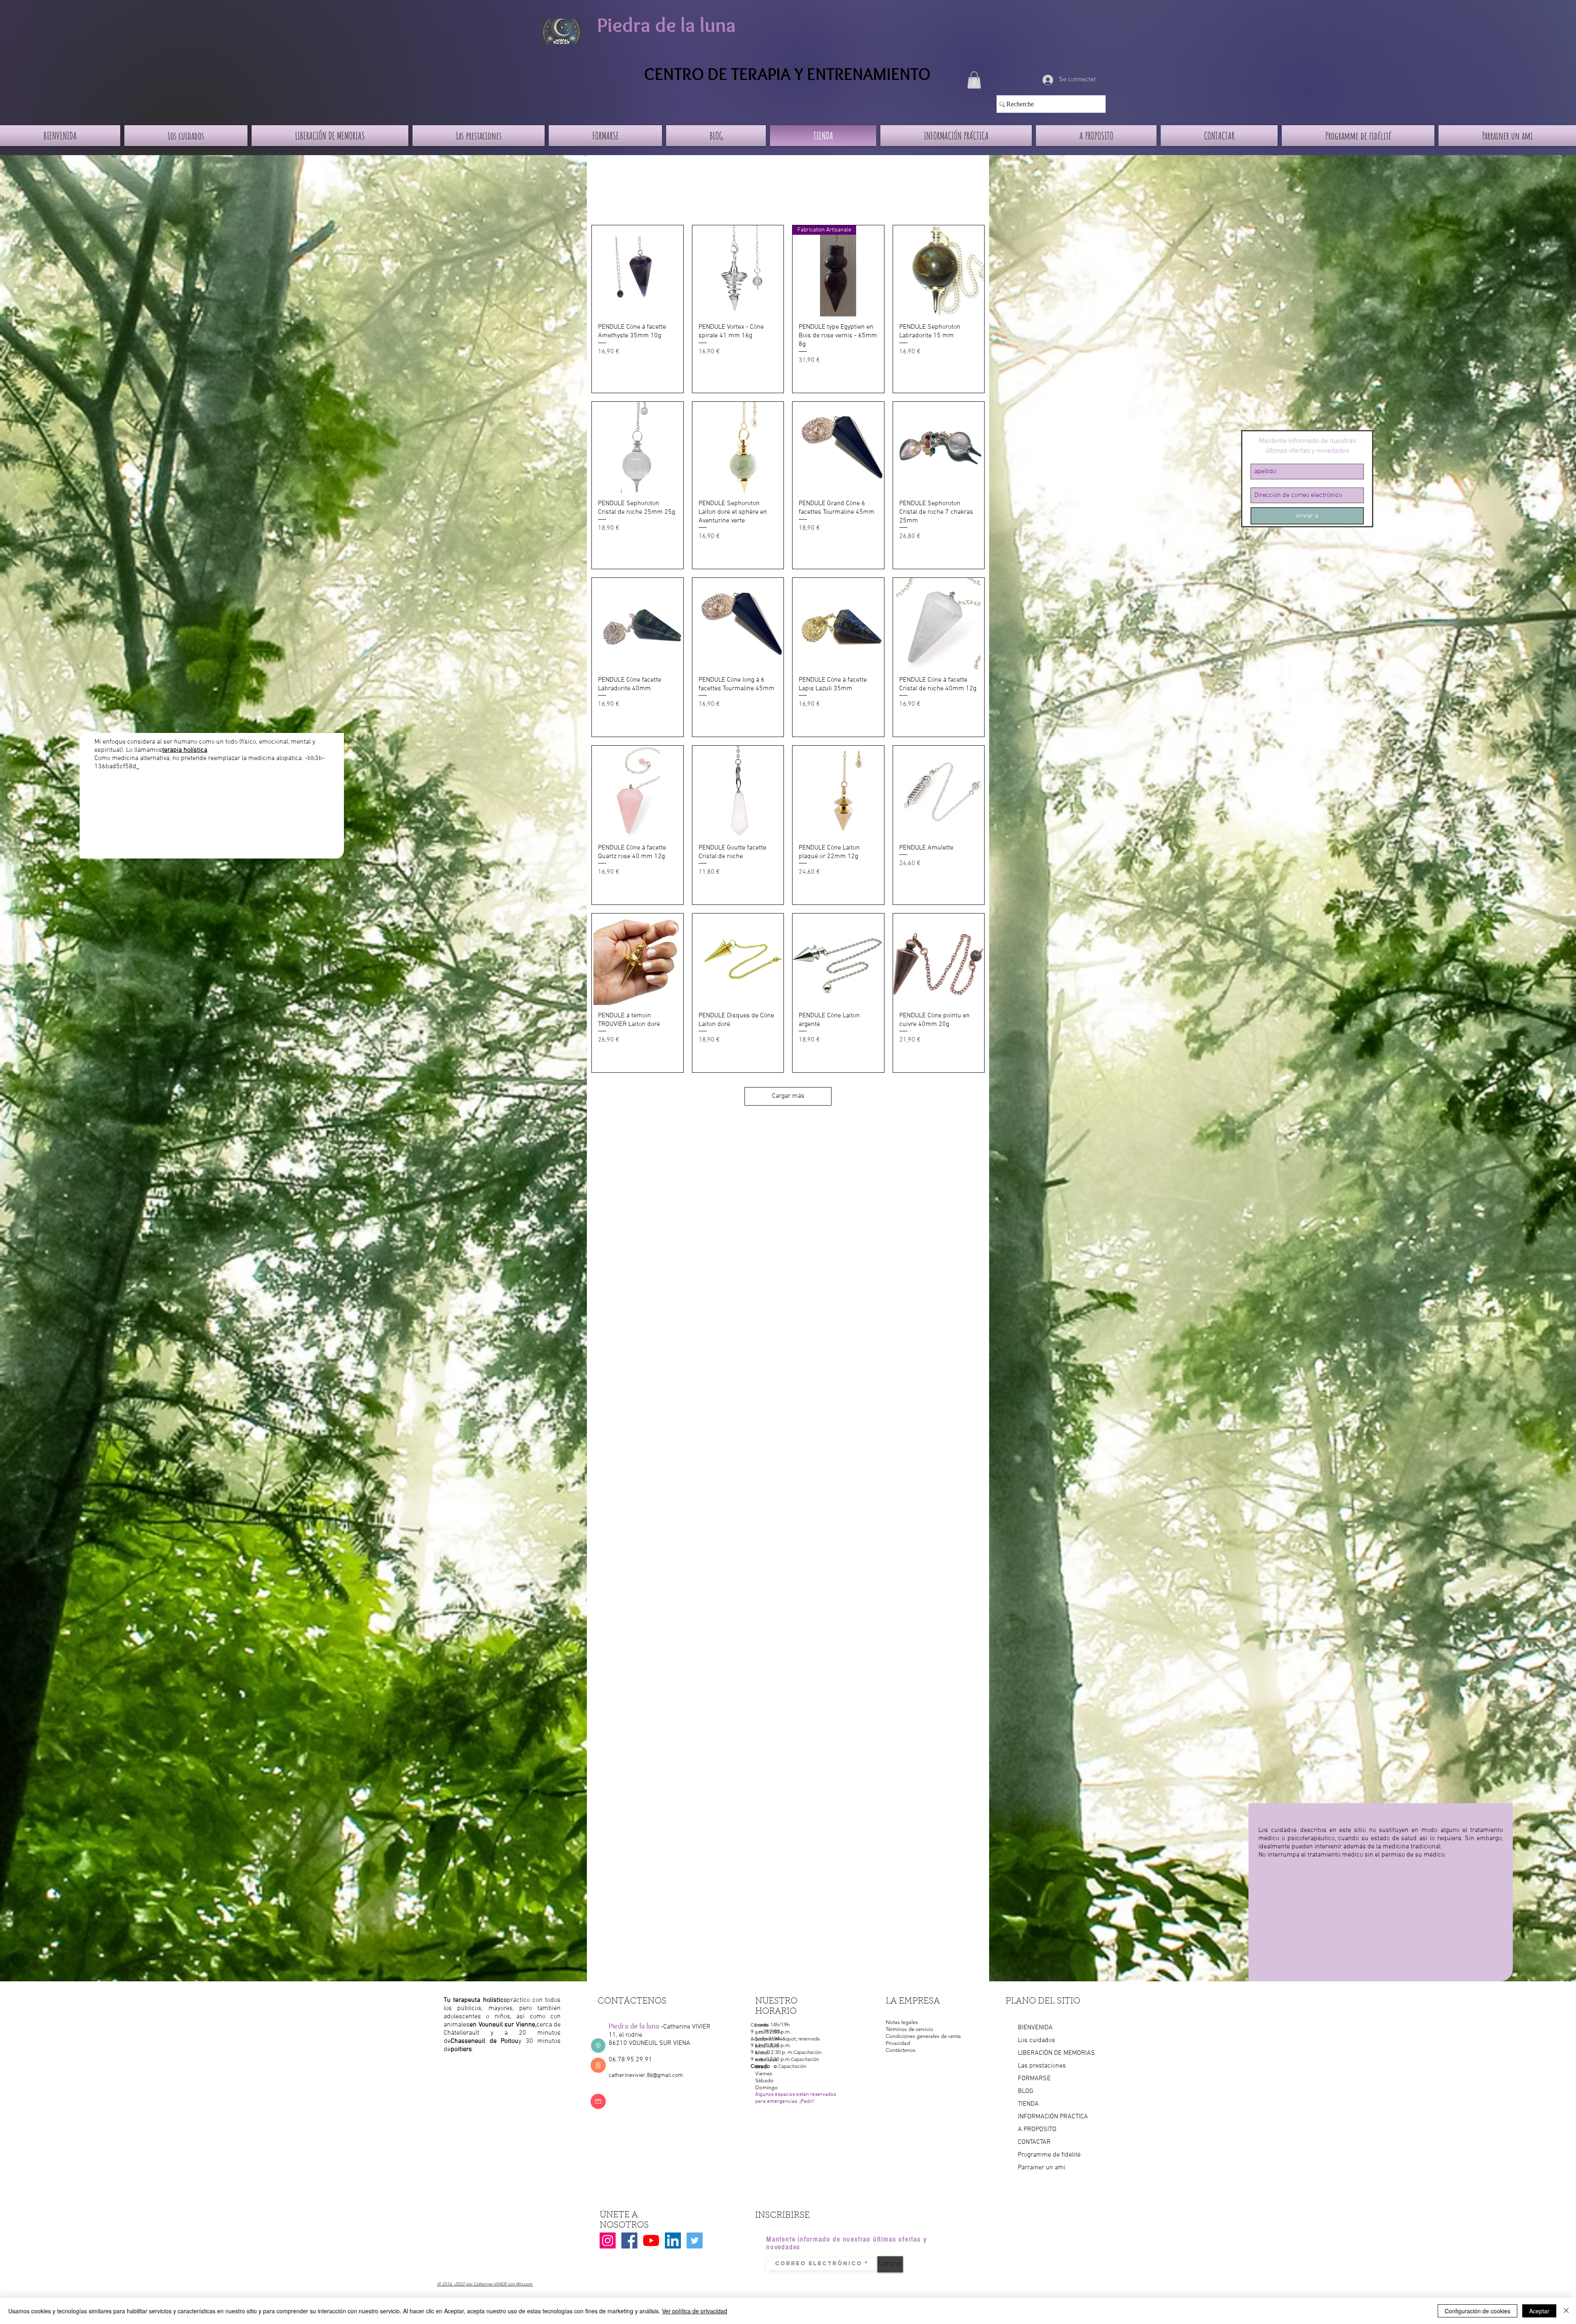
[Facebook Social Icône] (629, 2240)
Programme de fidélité (1049, 2155)
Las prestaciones (1042, 2066)
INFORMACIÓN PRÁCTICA (1053, 2117)
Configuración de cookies (1477, 2311)
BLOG (1026, 2091)
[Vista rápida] (638, 271)
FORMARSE (1034, 2079)
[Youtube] (651, 2240)
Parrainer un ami (1042, 2168)
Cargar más (788, 1096)
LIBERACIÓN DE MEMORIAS (1056, 2053)
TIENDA (1028, 2104)
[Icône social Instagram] (608, 2240)
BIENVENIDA (1035, 2028)
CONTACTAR (1034, 2142)
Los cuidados (1037, 2040)
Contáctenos (901, 2050)
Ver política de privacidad (695, 2311)
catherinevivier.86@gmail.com (646, 2076)
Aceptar (1539, 2311)
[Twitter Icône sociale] (695, 2240)
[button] (974, 80)
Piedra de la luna (667, 25)
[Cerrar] (1566, 2311)
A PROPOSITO (1037, 2129)
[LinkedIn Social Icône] (673, 2240)
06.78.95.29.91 (630, 2060)
